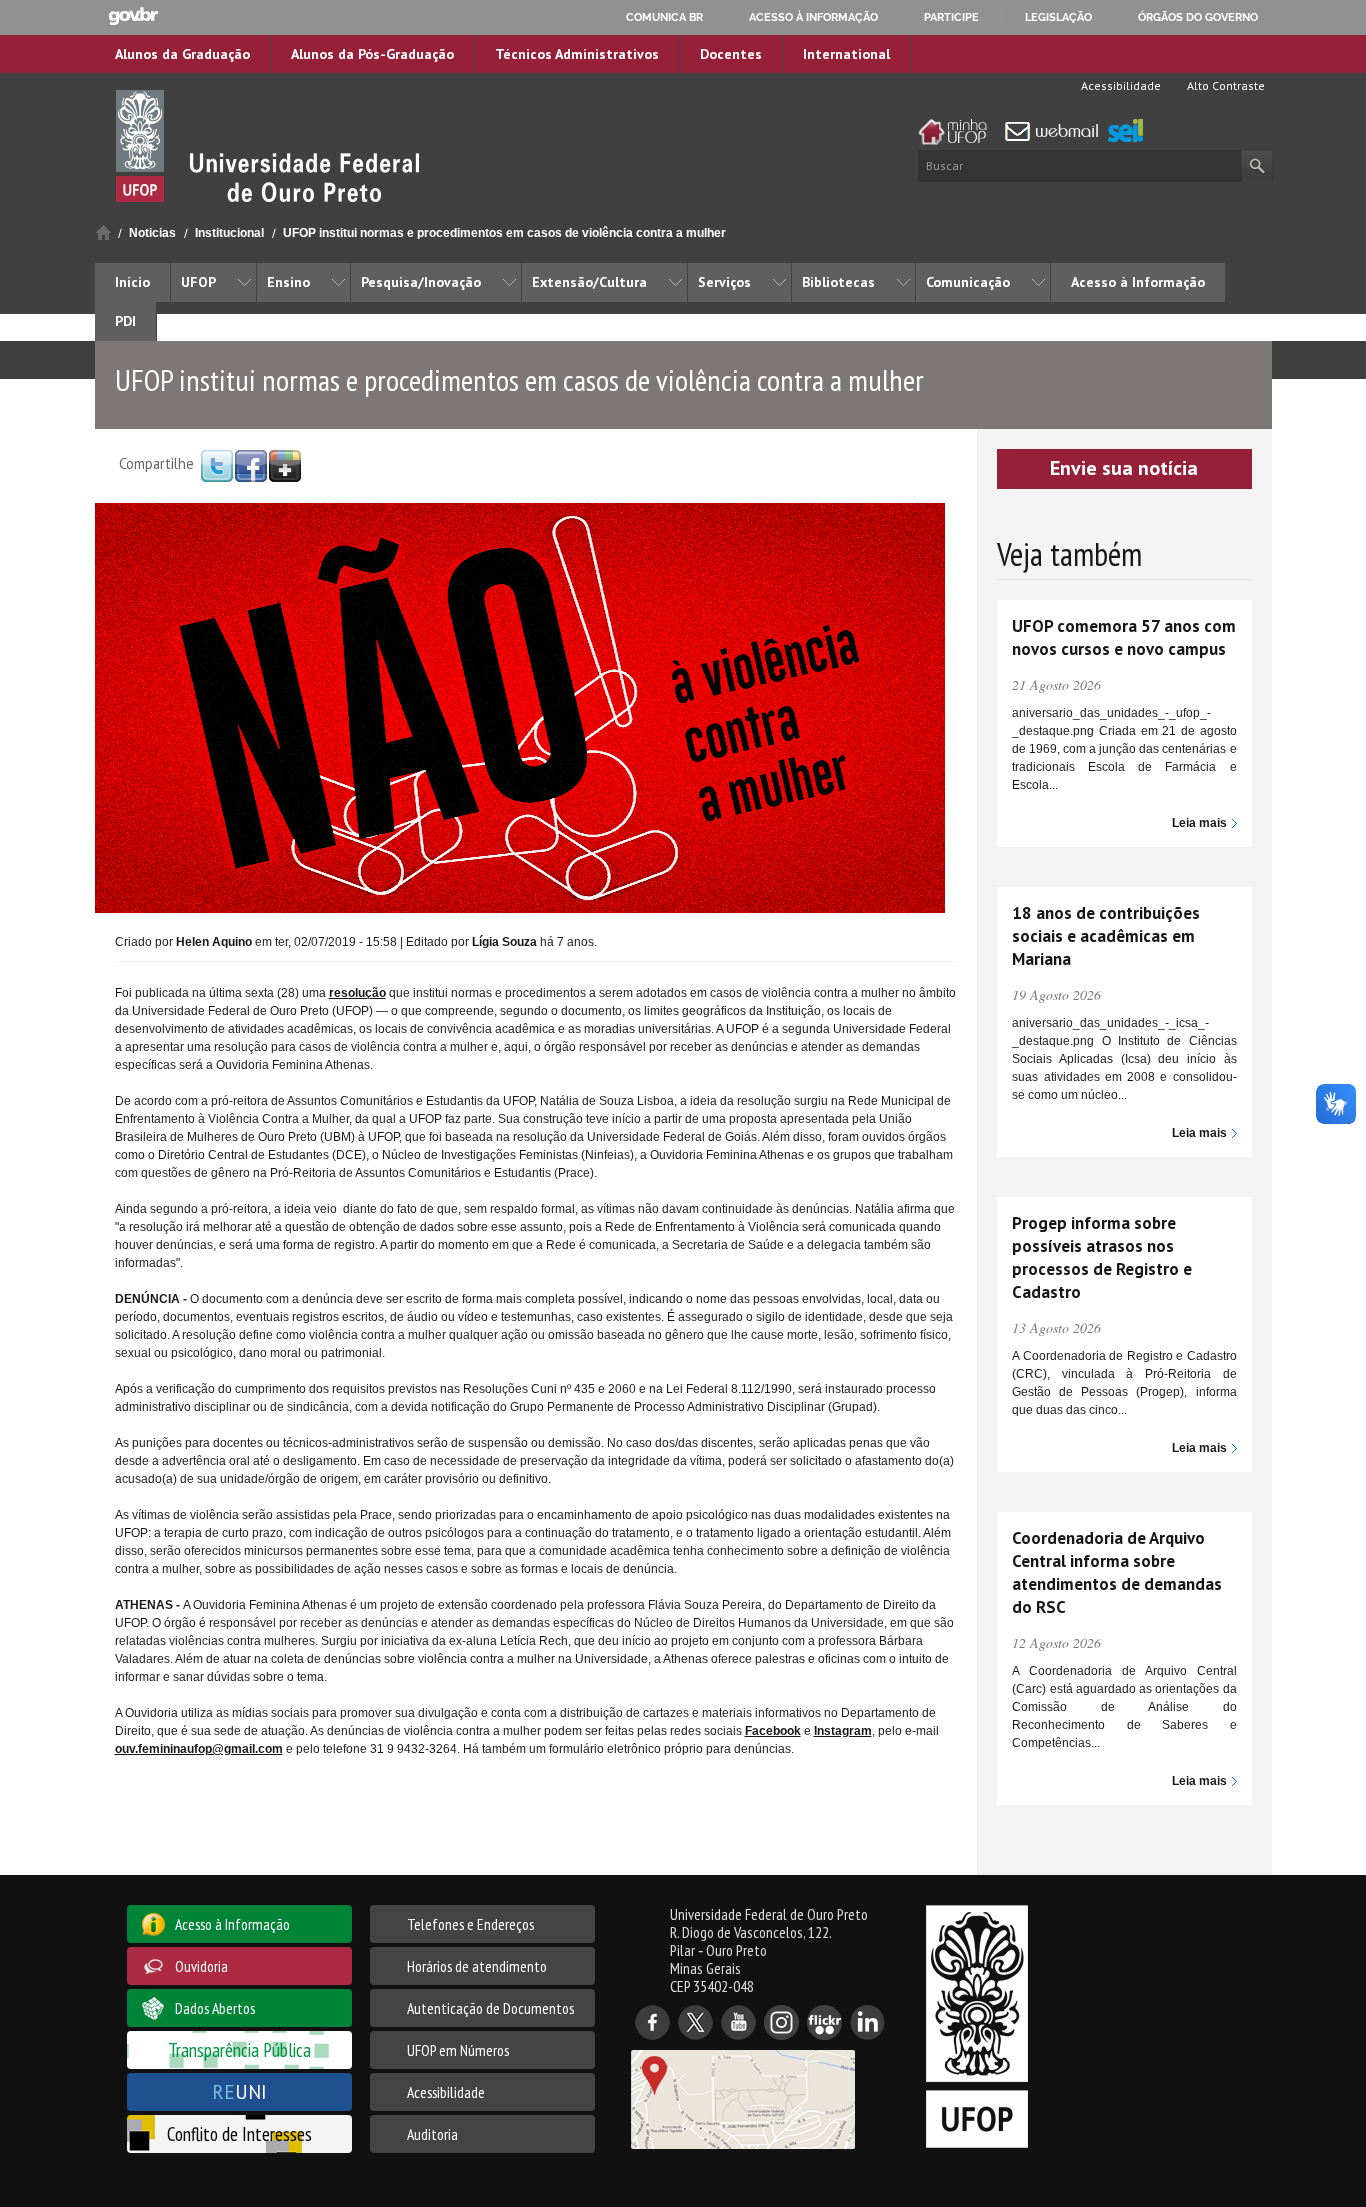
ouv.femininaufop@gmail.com (199, 1749)
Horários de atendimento (477, 1966)
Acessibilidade (1119, 85)
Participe (951, 17)
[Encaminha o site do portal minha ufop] (958, 132)
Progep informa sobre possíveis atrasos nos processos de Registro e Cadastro (1102, 1257)
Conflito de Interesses (239, 2133)
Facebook (773, 1731)
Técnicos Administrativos (577, 54)
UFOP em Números (458, 2050)
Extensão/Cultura (589, 282)
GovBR (133, 16)
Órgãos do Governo (1198, 17)
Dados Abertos (215, 2008)
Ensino (288, 282)
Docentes (731, 54)
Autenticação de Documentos (490, 2008)
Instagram (843, 1731)
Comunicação (968, 282)
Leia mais (1199, 823)
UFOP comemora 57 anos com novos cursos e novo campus (1124, 637)
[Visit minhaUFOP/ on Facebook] (251, 465)
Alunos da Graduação (182, 54)
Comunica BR (664, 17)
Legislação (1058, 17)
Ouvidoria (201, 1966)
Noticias (152, 233)
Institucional (229, 233)
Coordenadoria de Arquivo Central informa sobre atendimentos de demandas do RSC (1117, 1572)
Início (103, 232)
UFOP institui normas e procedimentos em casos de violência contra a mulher (504, 233)
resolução (357, 993)
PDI (125, 321)
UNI (239, 2091)
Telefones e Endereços (470, 1924)
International (846, 54)
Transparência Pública (239, 2049)
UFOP (198, 282)
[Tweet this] (217, 465)
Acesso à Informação (1138, 282)
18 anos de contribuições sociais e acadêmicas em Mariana (1106, 936)
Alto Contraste (1224, 85)
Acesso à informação (813, 17)
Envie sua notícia (1124, 468)
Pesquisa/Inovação (421, 282)
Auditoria (432, 2134)
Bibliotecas (838, 282)
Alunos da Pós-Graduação (372, 54)
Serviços (724, 282)
